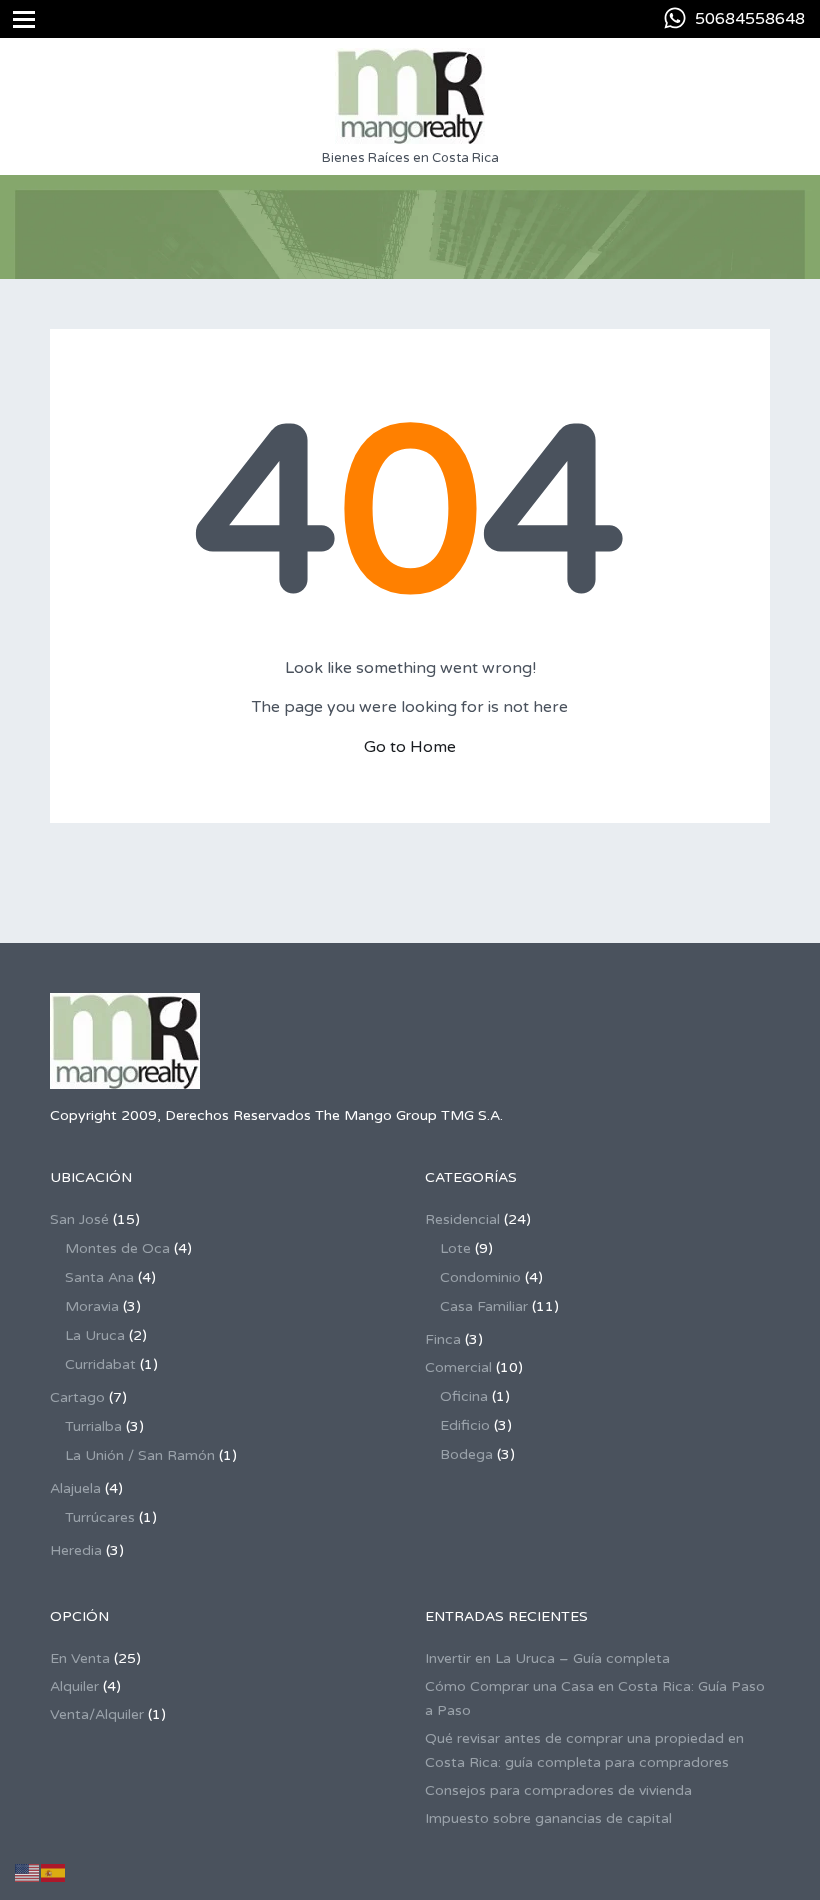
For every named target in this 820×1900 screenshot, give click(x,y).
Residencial (462, 1219)
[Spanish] (54, 1872)
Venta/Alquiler (97, 1714)
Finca (443, 1339)
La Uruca (95, 1335)
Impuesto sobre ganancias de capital (548, 1818)
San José (79, 1219)
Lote (455, 1248)
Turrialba (93, 1426)
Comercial (458, 1367)
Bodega (466, 1454)
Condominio (480, 1277)
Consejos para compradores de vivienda (558, 1790)
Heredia (76, 1550)
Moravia (92, 1306)
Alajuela (75, 1488)
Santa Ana (99, 1277)
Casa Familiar (484, 1306)
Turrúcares (100, 1517)
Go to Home (410, 747)
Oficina (464, 1396)
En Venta (80, 1658)
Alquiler (74, 1686)
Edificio (465, 1425)
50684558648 (750, 19)
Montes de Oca (117, 1248)
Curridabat (100, 1364)
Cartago (77, 1397)
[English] (28, 1872)
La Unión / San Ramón (140, 1455)
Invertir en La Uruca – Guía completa (547, 1658)
